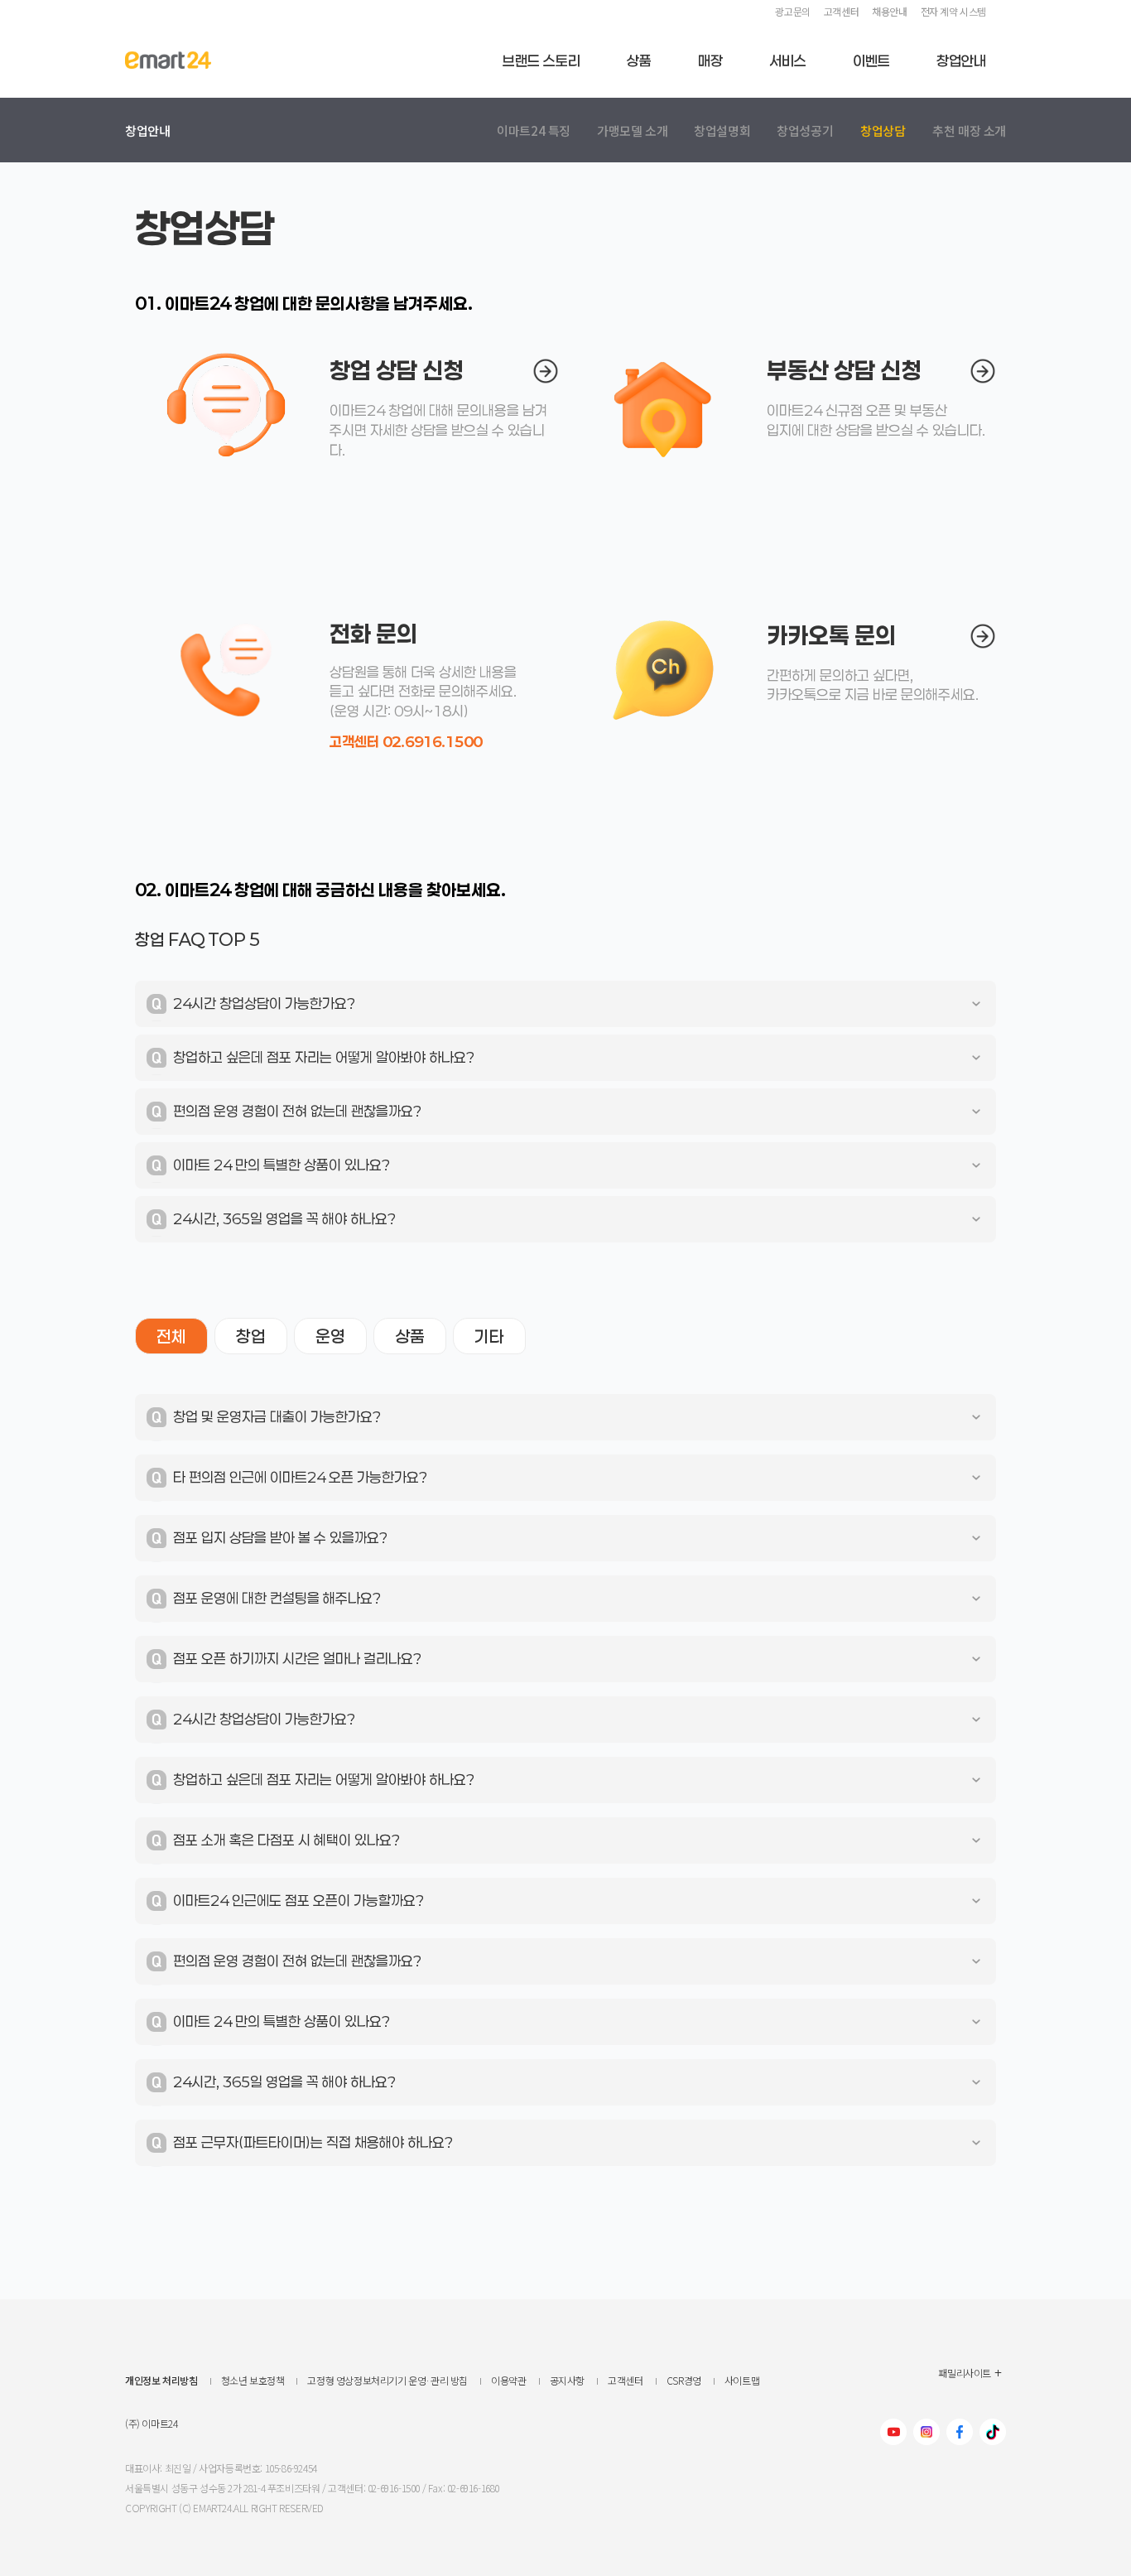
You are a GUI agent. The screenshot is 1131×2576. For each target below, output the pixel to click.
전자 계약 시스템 (953, 11)
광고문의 (792, 11)
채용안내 (889, 11)
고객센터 (841, 11)
